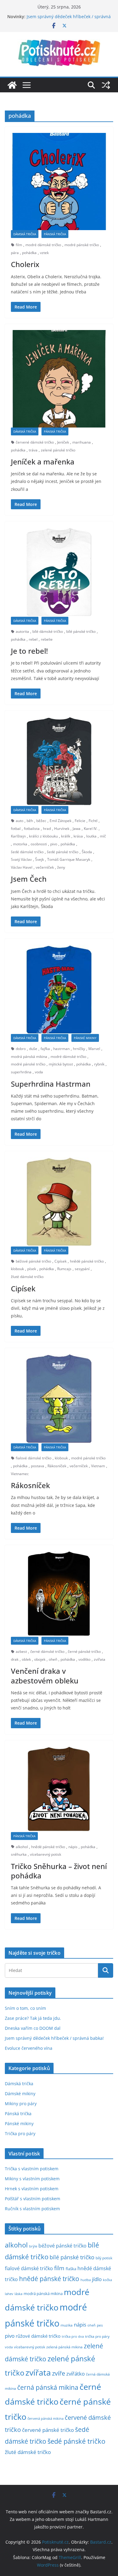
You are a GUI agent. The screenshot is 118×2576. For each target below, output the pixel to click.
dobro (21, 1049)
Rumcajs (64, 1269)
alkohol (22, 1847)
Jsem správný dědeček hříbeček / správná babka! (54, 2038)
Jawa (77, 829)
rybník (99, 1064)
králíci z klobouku (43, 836)
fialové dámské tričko (34, 1458)
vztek (44, 253)
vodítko (84, 1659)
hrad (47, 829)
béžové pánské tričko (33, 1261)
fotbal (16, 829)
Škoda (87, 852)
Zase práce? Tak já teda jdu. (33, 2018)
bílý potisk (104, 2258)
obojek (40, 1659)
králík (66, 836)
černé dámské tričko (47, 1651)
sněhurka (19, 1854)
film (19, 245)
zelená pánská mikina (64, 2347)
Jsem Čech (29, 879)
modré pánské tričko (82, 245)
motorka (20, 844)
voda (39, 1072)
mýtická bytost (61, 1064)
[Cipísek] (59, 1202)
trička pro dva (73, 2336)
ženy (61, 867)
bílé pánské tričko (81, 631)
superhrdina (21, 1072)
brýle (33, 2246)
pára (15, 253)
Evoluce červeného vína (29, 2048)
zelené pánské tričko (58, 450)
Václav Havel (22, 867)
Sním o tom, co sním (25, 2008)
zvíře (59, 2373)
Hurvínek (62, 829)
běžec (41, 821)
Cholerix (25, 264)
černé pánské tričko (84, 1651)
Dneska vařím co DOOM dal (33, 2028)
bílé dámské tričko (48, 631)
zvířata (100, 1659)
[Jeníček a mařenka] (59, 379)
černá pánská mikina (48, 2387)
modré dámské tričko (43, 245)
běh (30, 821)
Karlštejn (18, 836)
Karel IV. (91, 829)
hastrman (61, 1049)
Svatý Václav (21, 859)
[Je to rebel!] (59, 572)
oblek (26, 1659)
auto (20, 821)
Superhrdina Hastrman (51, 1084)
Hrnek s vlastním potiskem (32, 2189)
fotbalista (32, 829)
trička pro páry (97, 2336)
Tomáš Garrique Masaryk (69, 859)
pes (100, 2325)
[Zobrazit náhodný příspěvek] (106, 85)
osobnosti (39, 844)
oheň (53, 1659)
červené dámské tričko (35, 442)
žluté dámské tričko (27, 1277)
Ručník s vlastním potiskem (32, 2209)
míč (103, 836)
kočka (107, 2280)
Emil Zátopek (61, 821)
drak (15, 1659)
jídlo (97, 2279)
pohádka (29, 253)
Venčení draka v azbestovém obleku (45, 1676)
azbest (21, 1651)
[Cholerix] (59, 182)
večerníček (45, 867)
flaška (71, 2269)
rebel (33, 639)
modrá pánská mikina (29, 1057)
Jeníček (63, 442)
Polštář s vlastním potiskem (33, 2199)
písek (32, 1269)
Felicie (80, 821)
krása (78, 836)
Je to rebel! (29, 651)
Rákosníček (57, 1466)
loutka (91, 836)
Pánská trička (55, 234)
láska (18, 2294)
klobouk (17, 1269)
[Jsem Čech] (59, 761)
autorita (22, 631)
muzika (67, 2325)
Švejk (39, 859)
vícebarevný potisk (46, 1854)
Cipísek (61, 1261)
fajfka (45, 1049)
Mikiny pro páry (21, 2104)
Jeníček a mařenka (43, 462)
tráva (33, 450)
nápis (73, 1847)
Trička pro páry (20, 2133)
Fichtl (93, 821)
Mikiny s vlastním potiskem (32, 2179)
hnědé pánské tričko (87, 1261)
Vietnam (98, 1466)
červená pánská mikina (46, 2419)
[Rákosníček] (59, 1399)
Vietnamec (20, 1474)
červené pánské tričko (48, 2430)
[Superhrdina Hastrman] (59, 989)
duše (33, 1049)
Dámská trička (25, 234)
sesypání (82, 1269)
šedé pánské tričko (63, 852)
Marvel (94, 1049)
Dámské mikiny (20, 2094)
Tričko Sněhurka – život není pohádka (59, 1871)
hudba (86, 2280)
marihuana (82, 442)
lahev (9, 2294)
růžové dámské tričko (38, 2336)
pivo (54, 844)
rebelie (47, 639)
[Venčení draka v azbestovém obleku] (59, 1594)
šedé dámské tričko (27, 852)
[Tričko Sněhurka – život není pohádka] (59, 1789)
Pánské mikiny (85, 1038)
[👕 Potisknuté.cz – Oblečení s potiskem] (12, 85)
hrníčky (79, 1049)
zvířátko (75, 2374)
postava (38, 1466)
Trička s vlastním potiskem (32, 2169)
